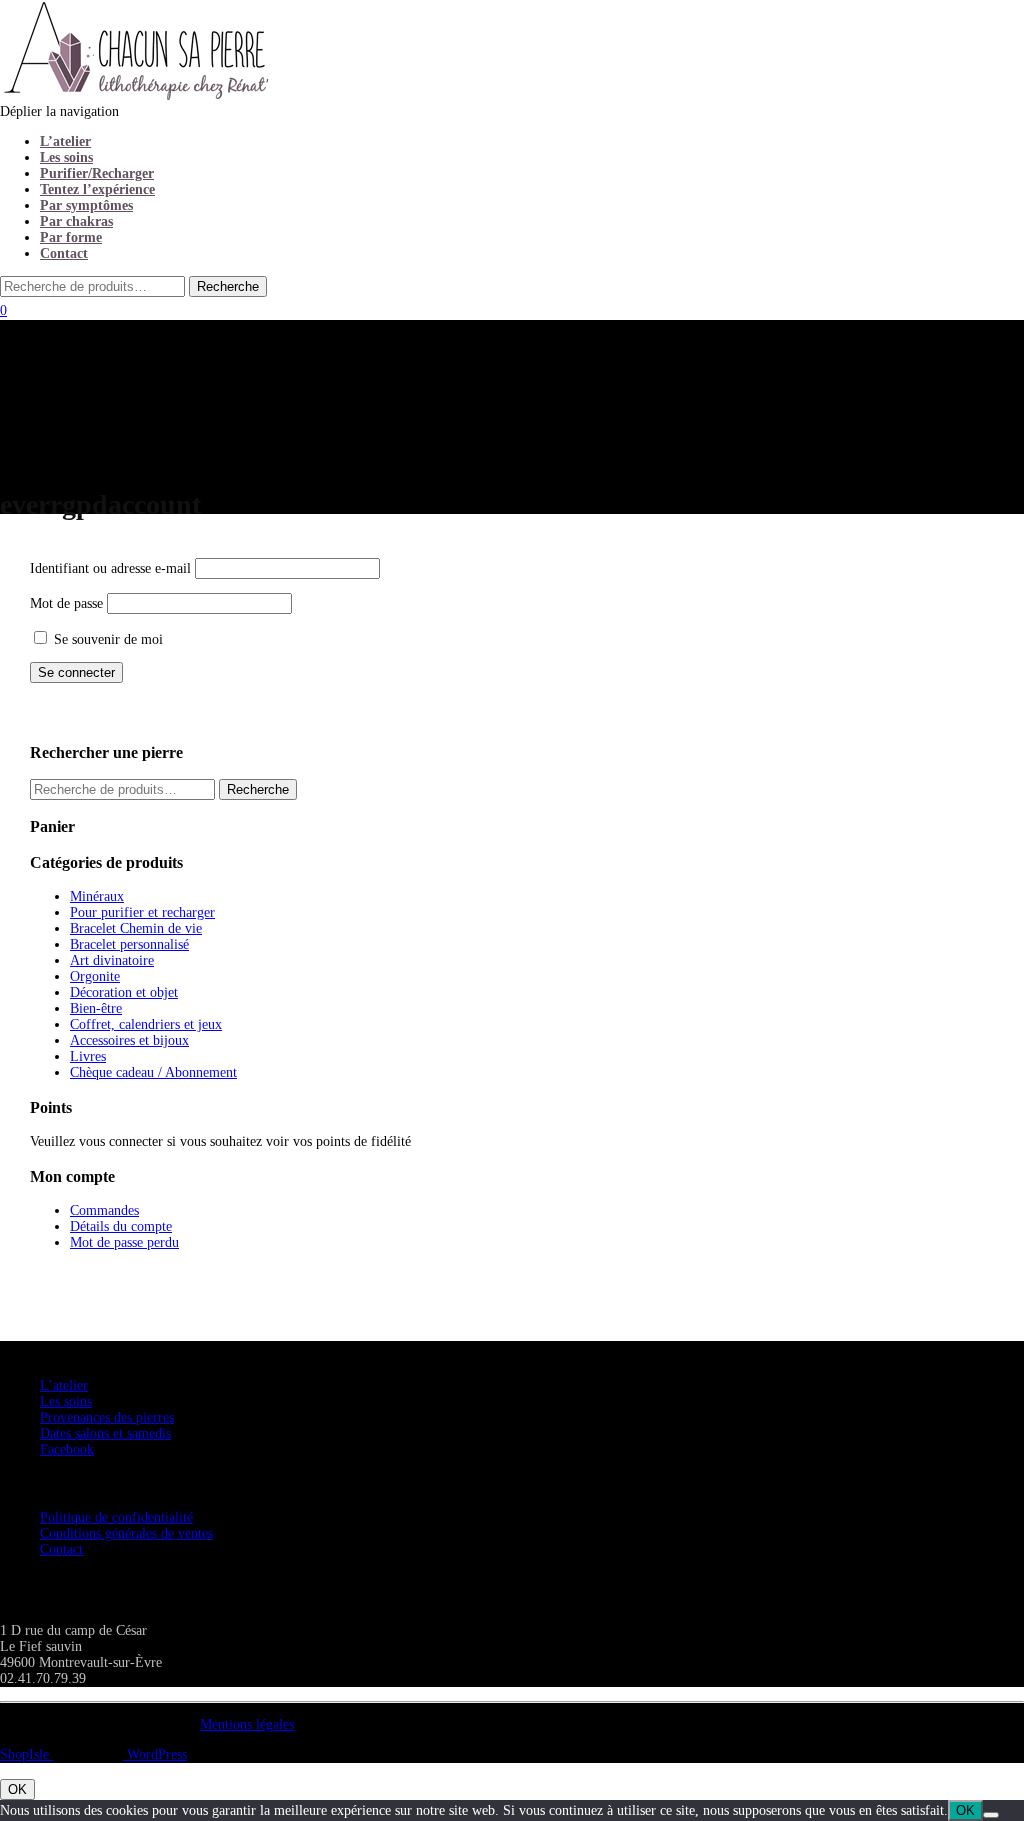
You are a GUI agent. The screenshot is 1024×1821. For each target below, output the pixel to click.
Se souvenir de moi (106, 639)
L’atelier (65, 141)
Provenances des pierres (107, 1417)
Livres (88, 1056)
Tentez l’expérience (97, 189)
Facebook (67, 1449)
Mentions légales (247, 1724)
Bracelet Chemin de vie (136, 928)
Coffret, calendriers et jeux (146, 1024)
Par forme (71, 237)
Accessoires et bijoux (129, 1040)
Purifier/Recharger (97, 173)
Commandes (104, 1210)
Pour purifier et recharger (142, 912)
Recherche (258, 789)
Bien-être (96, 1008)
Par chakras (76, 221)
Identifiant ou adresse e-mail (110, 568)
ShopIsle (26, 1754)
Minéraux (97, 896)
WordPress (155, 1754)
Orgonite (95, 976)
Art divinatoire (112, 960)
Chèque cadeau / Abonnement (153, 1072)
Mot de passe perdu (124, 1242)
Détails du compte (121, 1226)
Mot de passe (66, 603)
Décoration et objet (124, 992)
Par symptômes (86, 205)
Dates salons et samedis (105, 1433)
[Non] (991, 1815)
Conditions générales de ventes (126, 1533)
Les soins (66, 157)
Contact (64, 253)
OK (17, 1789)
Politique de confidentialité (116, 1517)
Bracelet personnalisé (129, 944)
